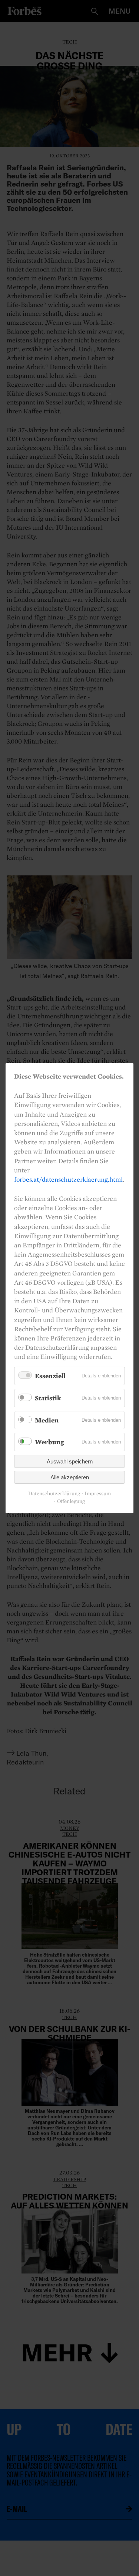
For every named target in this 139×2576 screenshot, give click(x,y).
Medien (47, 1420)
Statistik (48, 1398)
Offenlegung (71, 1501)
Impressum (98, 1494)
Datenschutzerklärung (54, 1494)
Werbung (49, 1442)
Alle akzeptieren (70, 1477)
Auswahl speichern (70, 1461)
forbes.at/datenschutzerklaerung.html (68, 1179)
